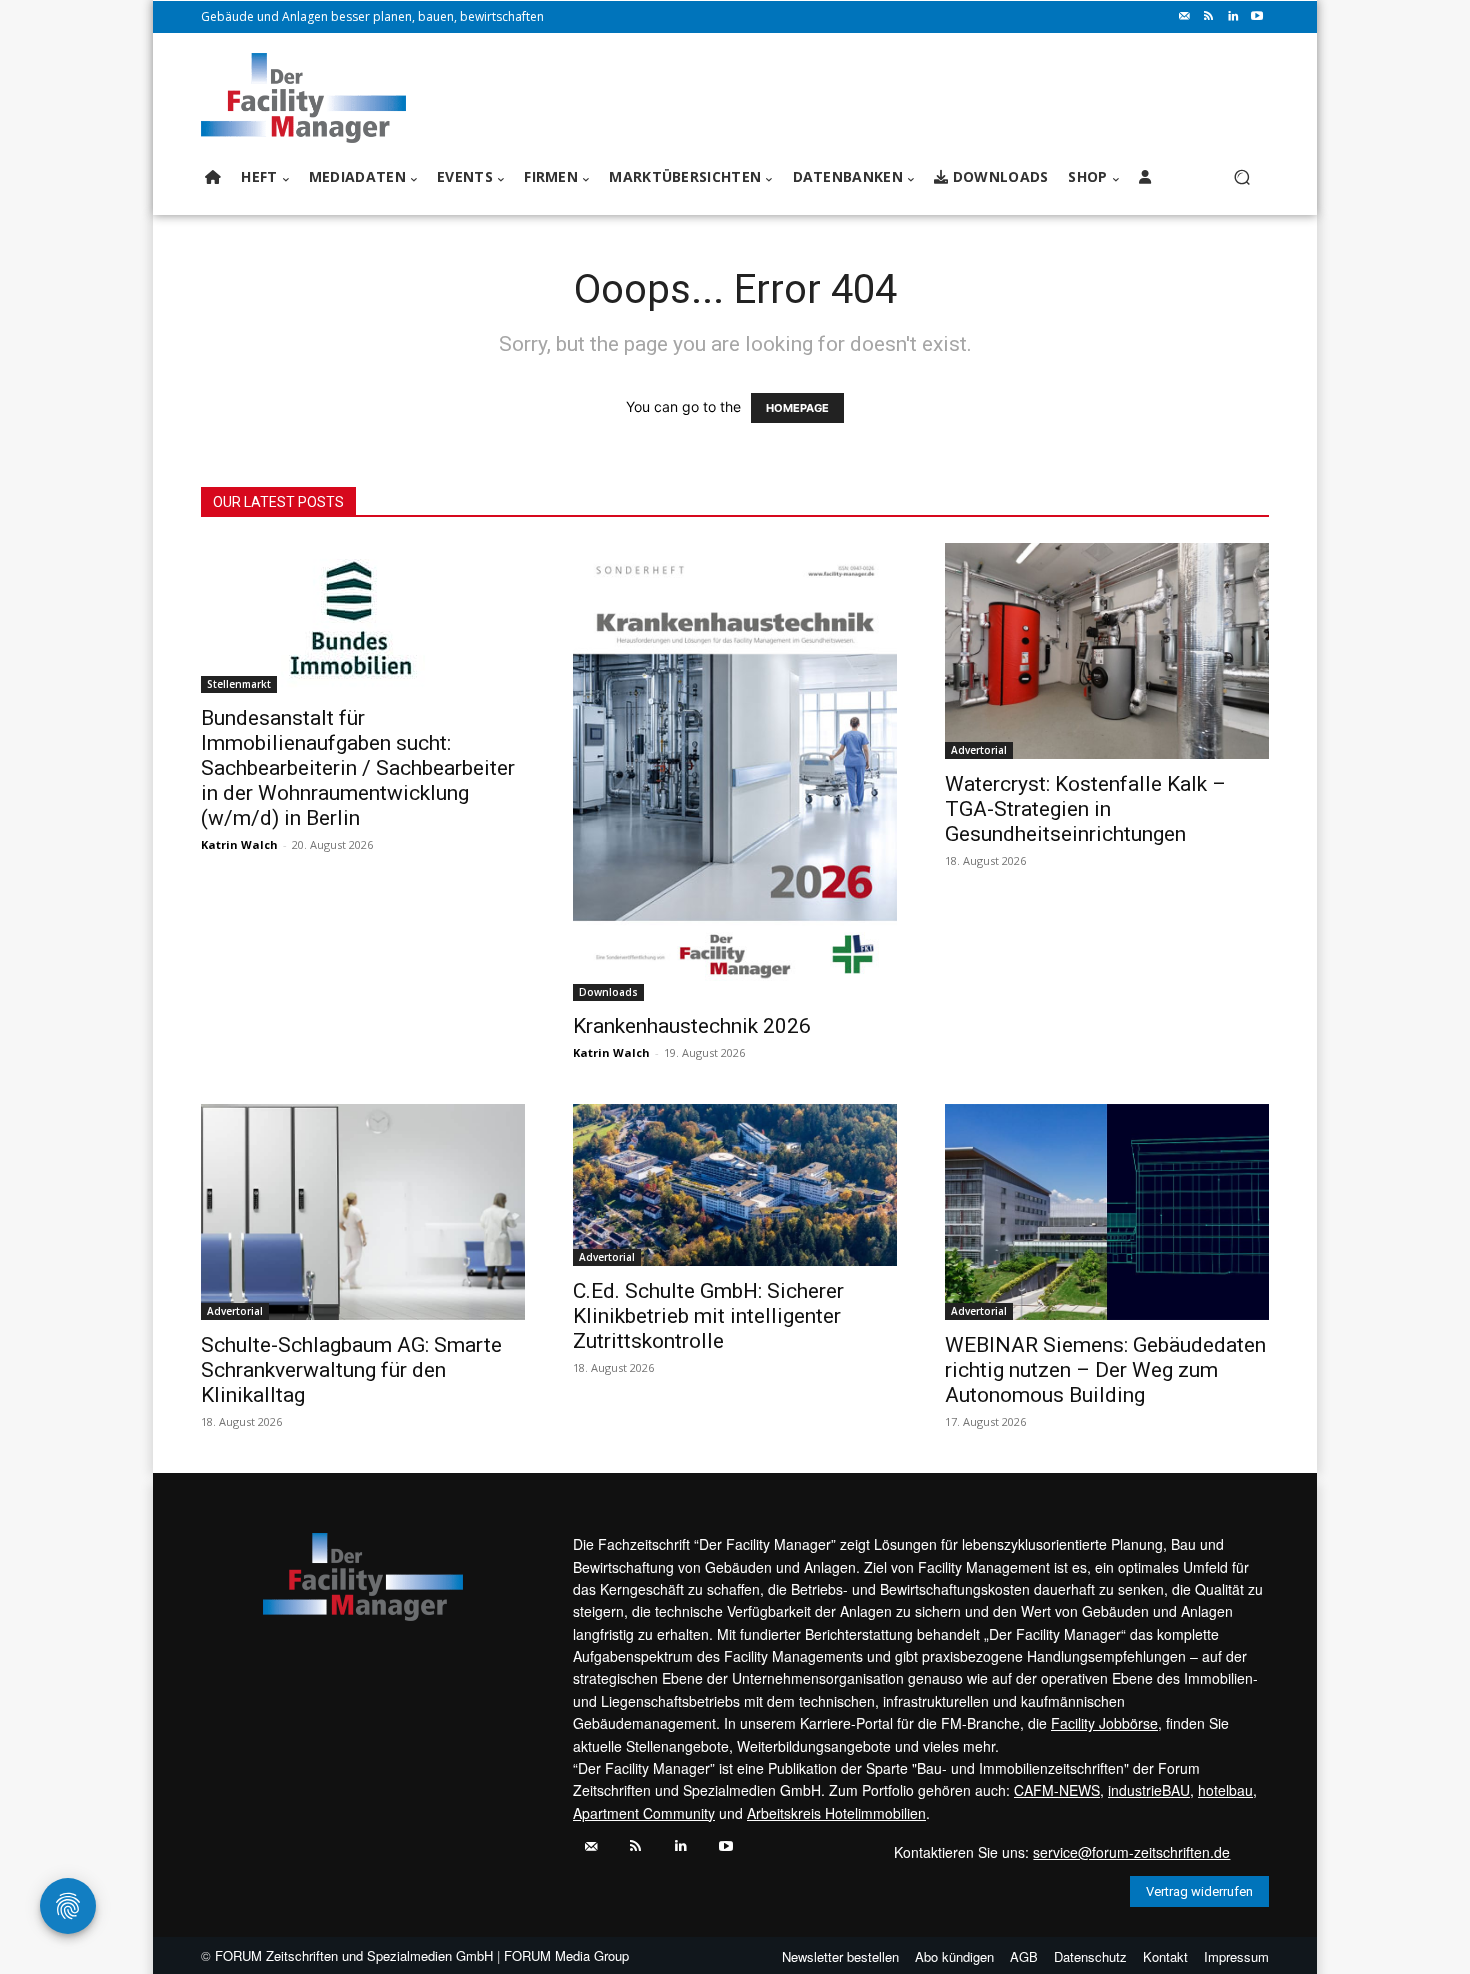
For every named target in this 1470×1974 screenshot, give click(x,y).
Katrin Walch (239, 844)
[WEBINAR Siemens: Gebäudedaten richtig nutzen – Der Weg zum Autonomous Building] (1107, 1212)
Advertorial (979, 750)
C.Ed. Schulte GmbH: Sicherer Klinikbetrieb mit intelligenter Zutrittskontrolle (708, 1316)
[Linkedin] (1233, 17)
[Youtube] (1257, 17)
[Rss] (1209, 17)
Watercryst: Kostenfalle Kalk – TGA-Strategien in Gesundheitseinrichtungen (1085, 809)
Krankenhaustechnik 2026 (692, 1026)
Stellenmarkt (239, 684)
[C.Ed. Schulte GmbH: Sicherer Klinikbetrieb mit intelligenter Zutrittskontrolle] (735, 1185)
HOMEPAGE (797, 408)
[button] (1241, 177)
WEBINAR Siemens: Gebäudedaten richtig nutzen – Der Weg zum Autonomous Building (1105, 1370)
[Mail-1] (1185, 17)
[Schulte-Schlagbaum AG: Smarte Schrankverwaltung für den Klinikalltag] (363, 1212)
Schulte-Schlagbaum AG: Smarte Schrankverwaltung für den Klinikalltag (351, 1370)
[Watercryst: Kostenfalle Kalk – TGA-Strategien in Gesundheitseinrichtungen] (1107, 651)
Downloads (608, 992)
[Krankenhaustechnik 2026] (735, 772)
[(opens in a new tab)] (363, 618)
